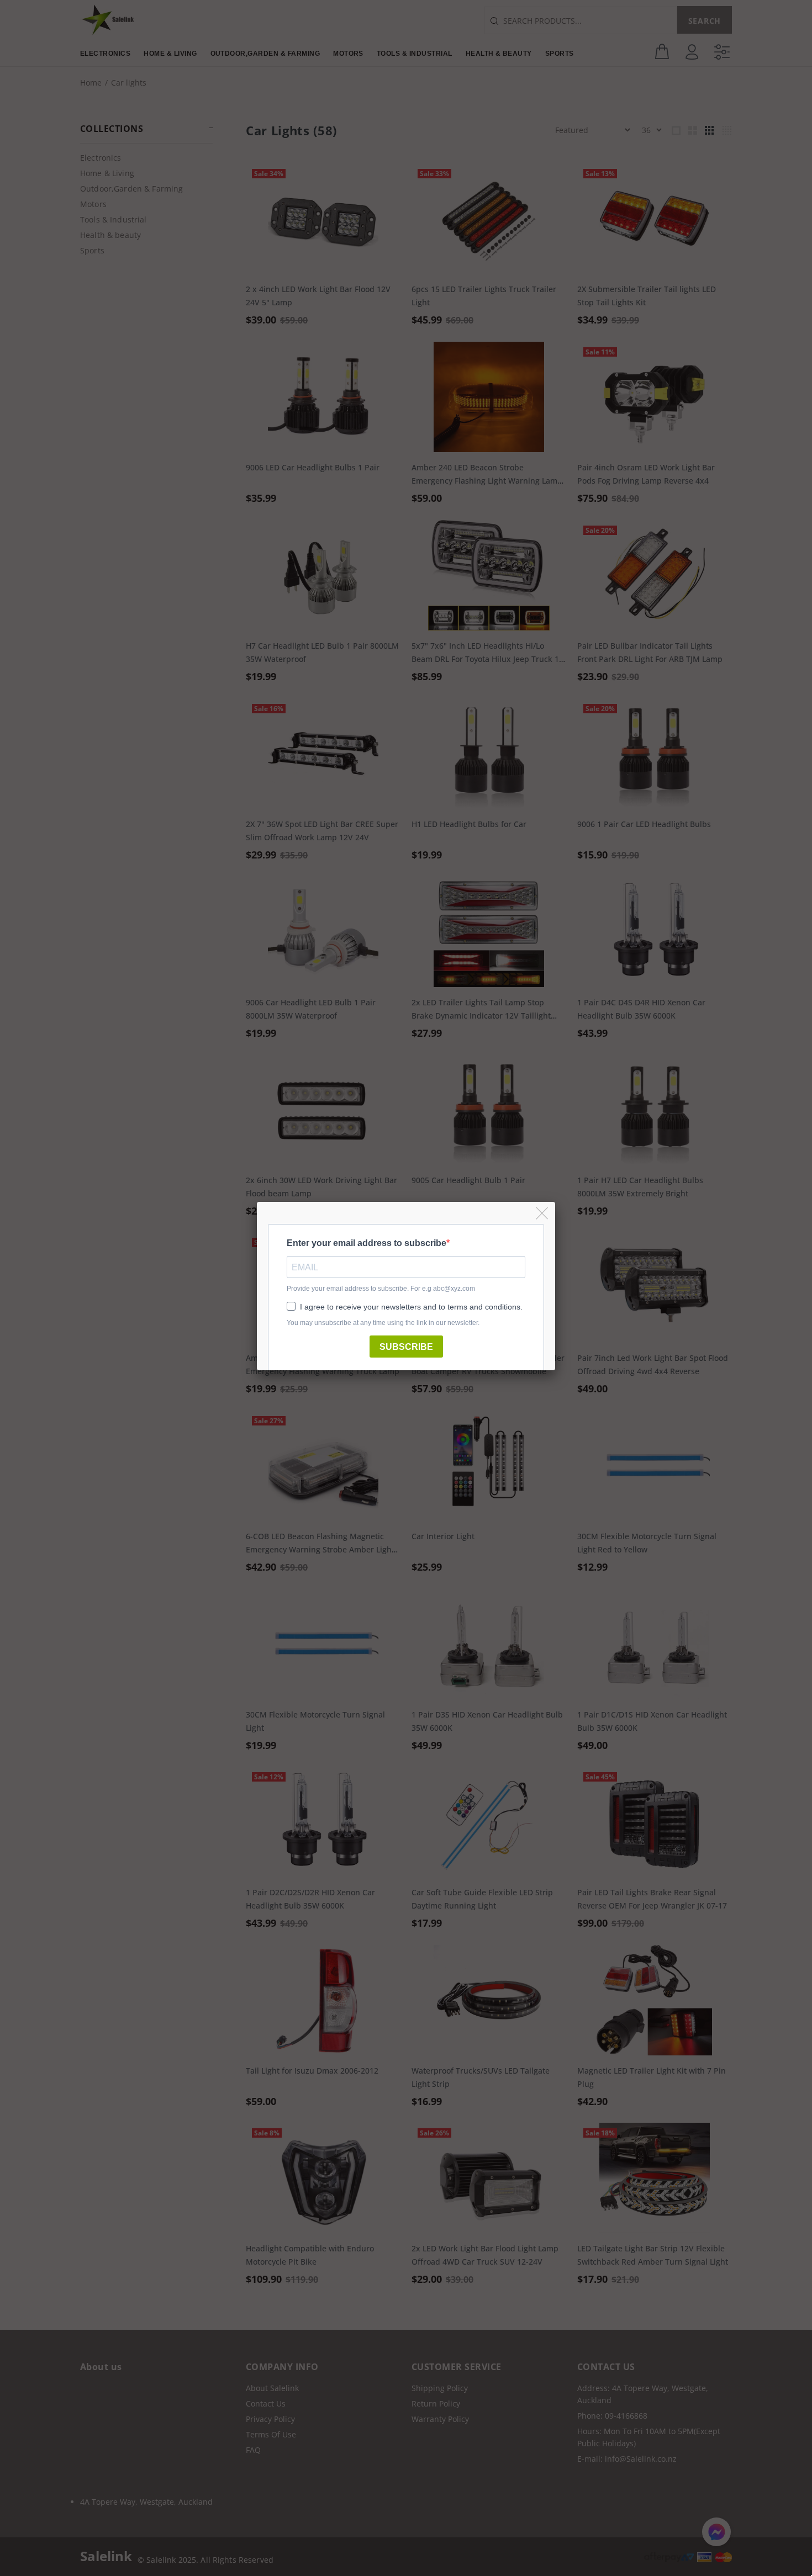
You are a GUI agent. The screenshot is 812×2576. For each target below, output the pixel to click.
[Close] (543, 1214)
